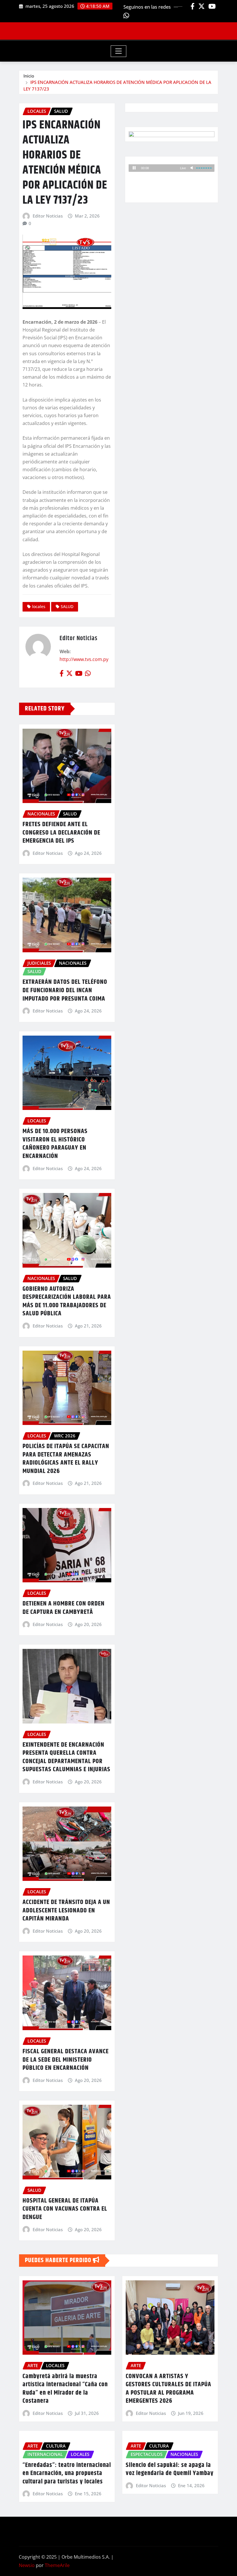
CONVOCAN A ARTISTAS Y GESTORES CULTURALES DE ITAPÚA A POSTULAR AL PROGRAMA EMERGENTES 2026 (169, 2389)
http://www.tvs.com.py (84, 659)
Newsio (27, 2565)
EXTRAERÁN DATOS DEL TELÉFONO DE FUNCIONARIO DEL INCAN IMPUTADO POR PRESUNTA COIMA (65, 990)
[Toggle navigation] (119, 51)
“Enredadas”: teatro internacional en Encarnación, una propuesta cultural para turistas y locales (67, 2473)
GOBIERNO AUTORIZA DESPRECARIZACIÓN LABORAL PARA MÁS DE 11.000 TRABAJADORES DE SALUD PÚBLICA (67, 1301)
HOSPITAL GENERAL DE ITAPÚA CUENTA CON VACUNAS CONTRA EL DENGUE (65, 2209)
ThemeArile (57, 2565)
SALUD (67, 606)
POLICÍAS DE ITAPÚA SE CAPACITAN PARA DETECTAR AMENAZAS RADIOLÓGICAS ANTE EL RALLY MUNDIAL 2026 (66, 1459)
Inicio (29, 76)
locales (39, 606)
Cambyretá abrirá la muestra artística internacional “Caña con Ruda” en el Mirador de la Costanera (65, 2389)
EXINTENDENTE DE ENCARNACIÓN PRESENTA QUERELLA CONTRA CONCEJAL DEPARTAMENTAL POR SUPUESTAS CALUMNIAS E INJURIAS (66, 1757)
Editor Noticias (48, 216)
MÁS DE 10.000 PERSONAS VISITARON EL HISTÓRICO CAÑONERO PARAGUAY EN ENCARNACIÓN (55, 1144)
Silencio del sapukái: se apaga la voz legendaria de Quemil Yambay (170, 2469)
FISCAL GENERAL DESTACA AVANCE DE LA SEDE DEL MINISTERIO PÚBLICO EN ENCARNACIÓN (66, 2060)
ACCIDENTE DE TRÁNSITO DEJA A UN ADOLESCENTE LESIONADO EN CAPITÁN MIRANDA (66, 1911)
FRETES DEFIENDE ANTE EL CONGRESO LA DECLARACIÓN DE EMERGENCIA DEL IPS (61, 833)
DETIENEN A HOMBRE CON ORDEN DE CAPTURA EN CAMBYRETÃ (64, 1608)
